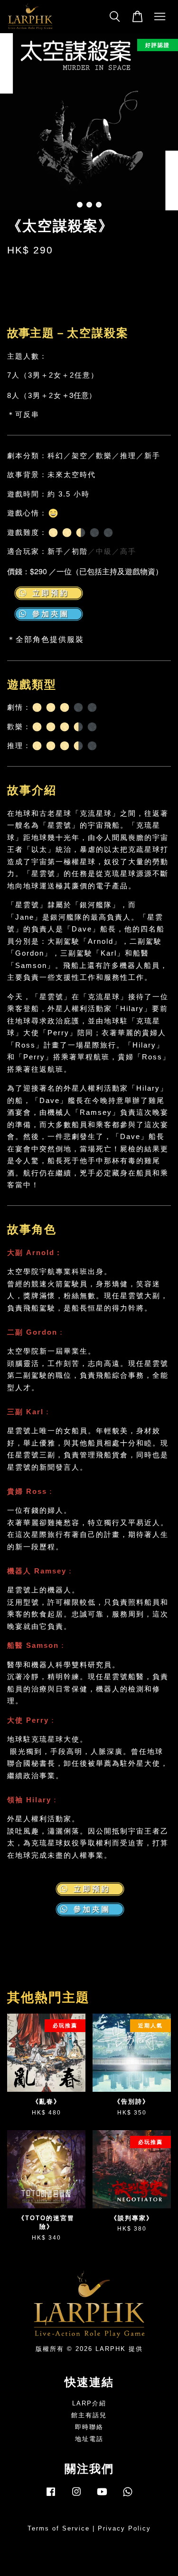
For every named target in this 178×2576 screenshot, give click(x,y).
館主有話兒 (89, 2415)
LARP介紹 (89, 2403)
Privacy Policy (124, 2528)
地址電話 (89, 2439)
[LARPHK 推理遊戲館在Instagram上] (76, 2496)
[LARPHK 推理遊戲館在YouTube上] (102, 2496)
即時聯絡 (89, 2427)
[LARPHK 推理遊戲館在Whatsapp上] (128, 2496)
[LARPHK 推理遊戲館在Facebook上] (51, 2496)
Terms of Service (59, 2528)
